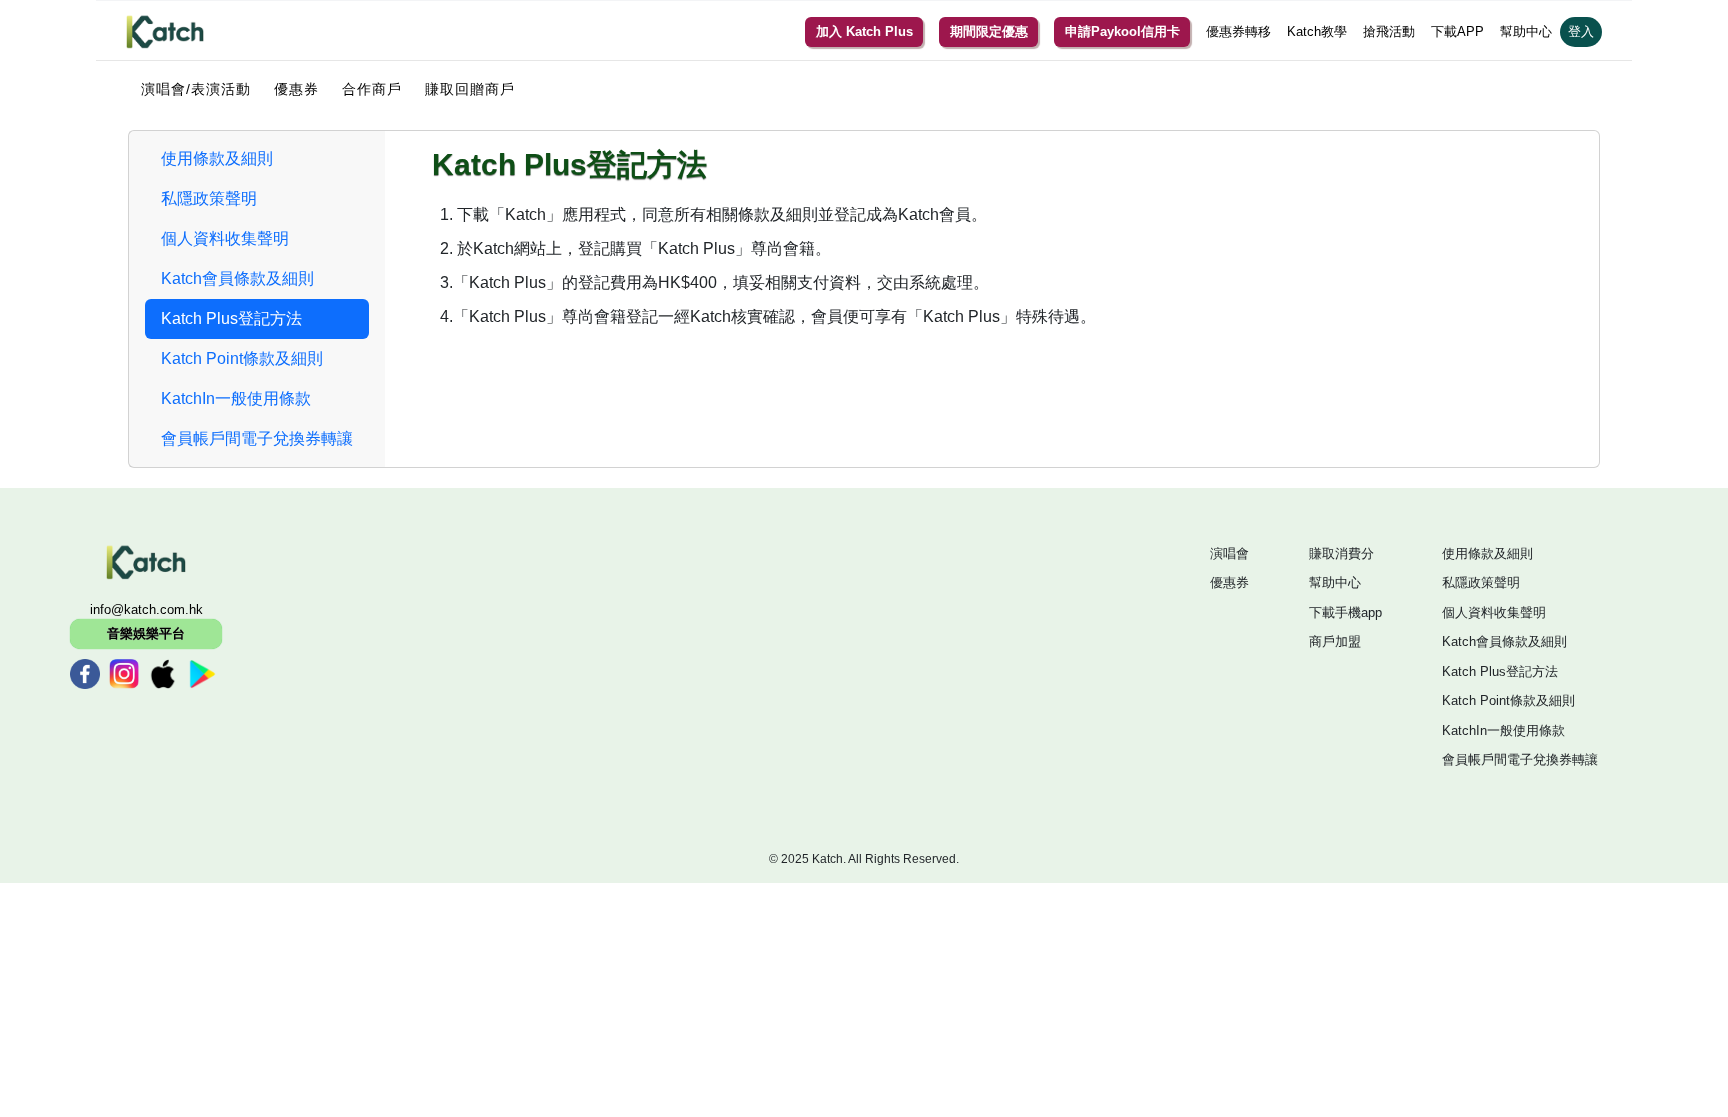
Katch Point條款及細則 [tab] (242, 358)
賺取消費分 (1341, 553)
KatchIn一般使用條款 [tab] (236, 398)
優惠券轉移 (1238, 31)
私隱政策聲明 (1481, 582)
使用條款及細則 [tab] (217, 158)
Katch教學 (1317, 31)
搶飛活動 (1389, 31)
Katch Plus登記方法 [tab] (231, 318)
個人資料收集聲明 (1494, 612)
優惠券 (296, 89)
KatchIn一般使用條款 (1503, 730)
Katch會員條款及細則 (1504, 641)
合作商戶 (372, 89)
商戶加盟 (1335, 641)
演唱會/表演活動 (196, 89)
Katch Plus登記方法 (1500, 671)
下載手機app (1345, 612)
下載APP (1457, 31)
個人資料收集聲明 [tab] (225, 238)
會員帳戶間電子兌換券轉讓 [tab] (257, 438)
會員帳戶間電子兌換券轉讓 (1520, 759)
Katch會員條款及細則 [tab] (237, 278)
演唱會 (1229, 553)
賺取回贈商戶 (470, 89)
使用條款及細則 (1487, 553)
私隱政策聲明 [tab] (209, 198)
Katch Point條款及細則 (1508, 700)
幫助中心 (1526, 31)
